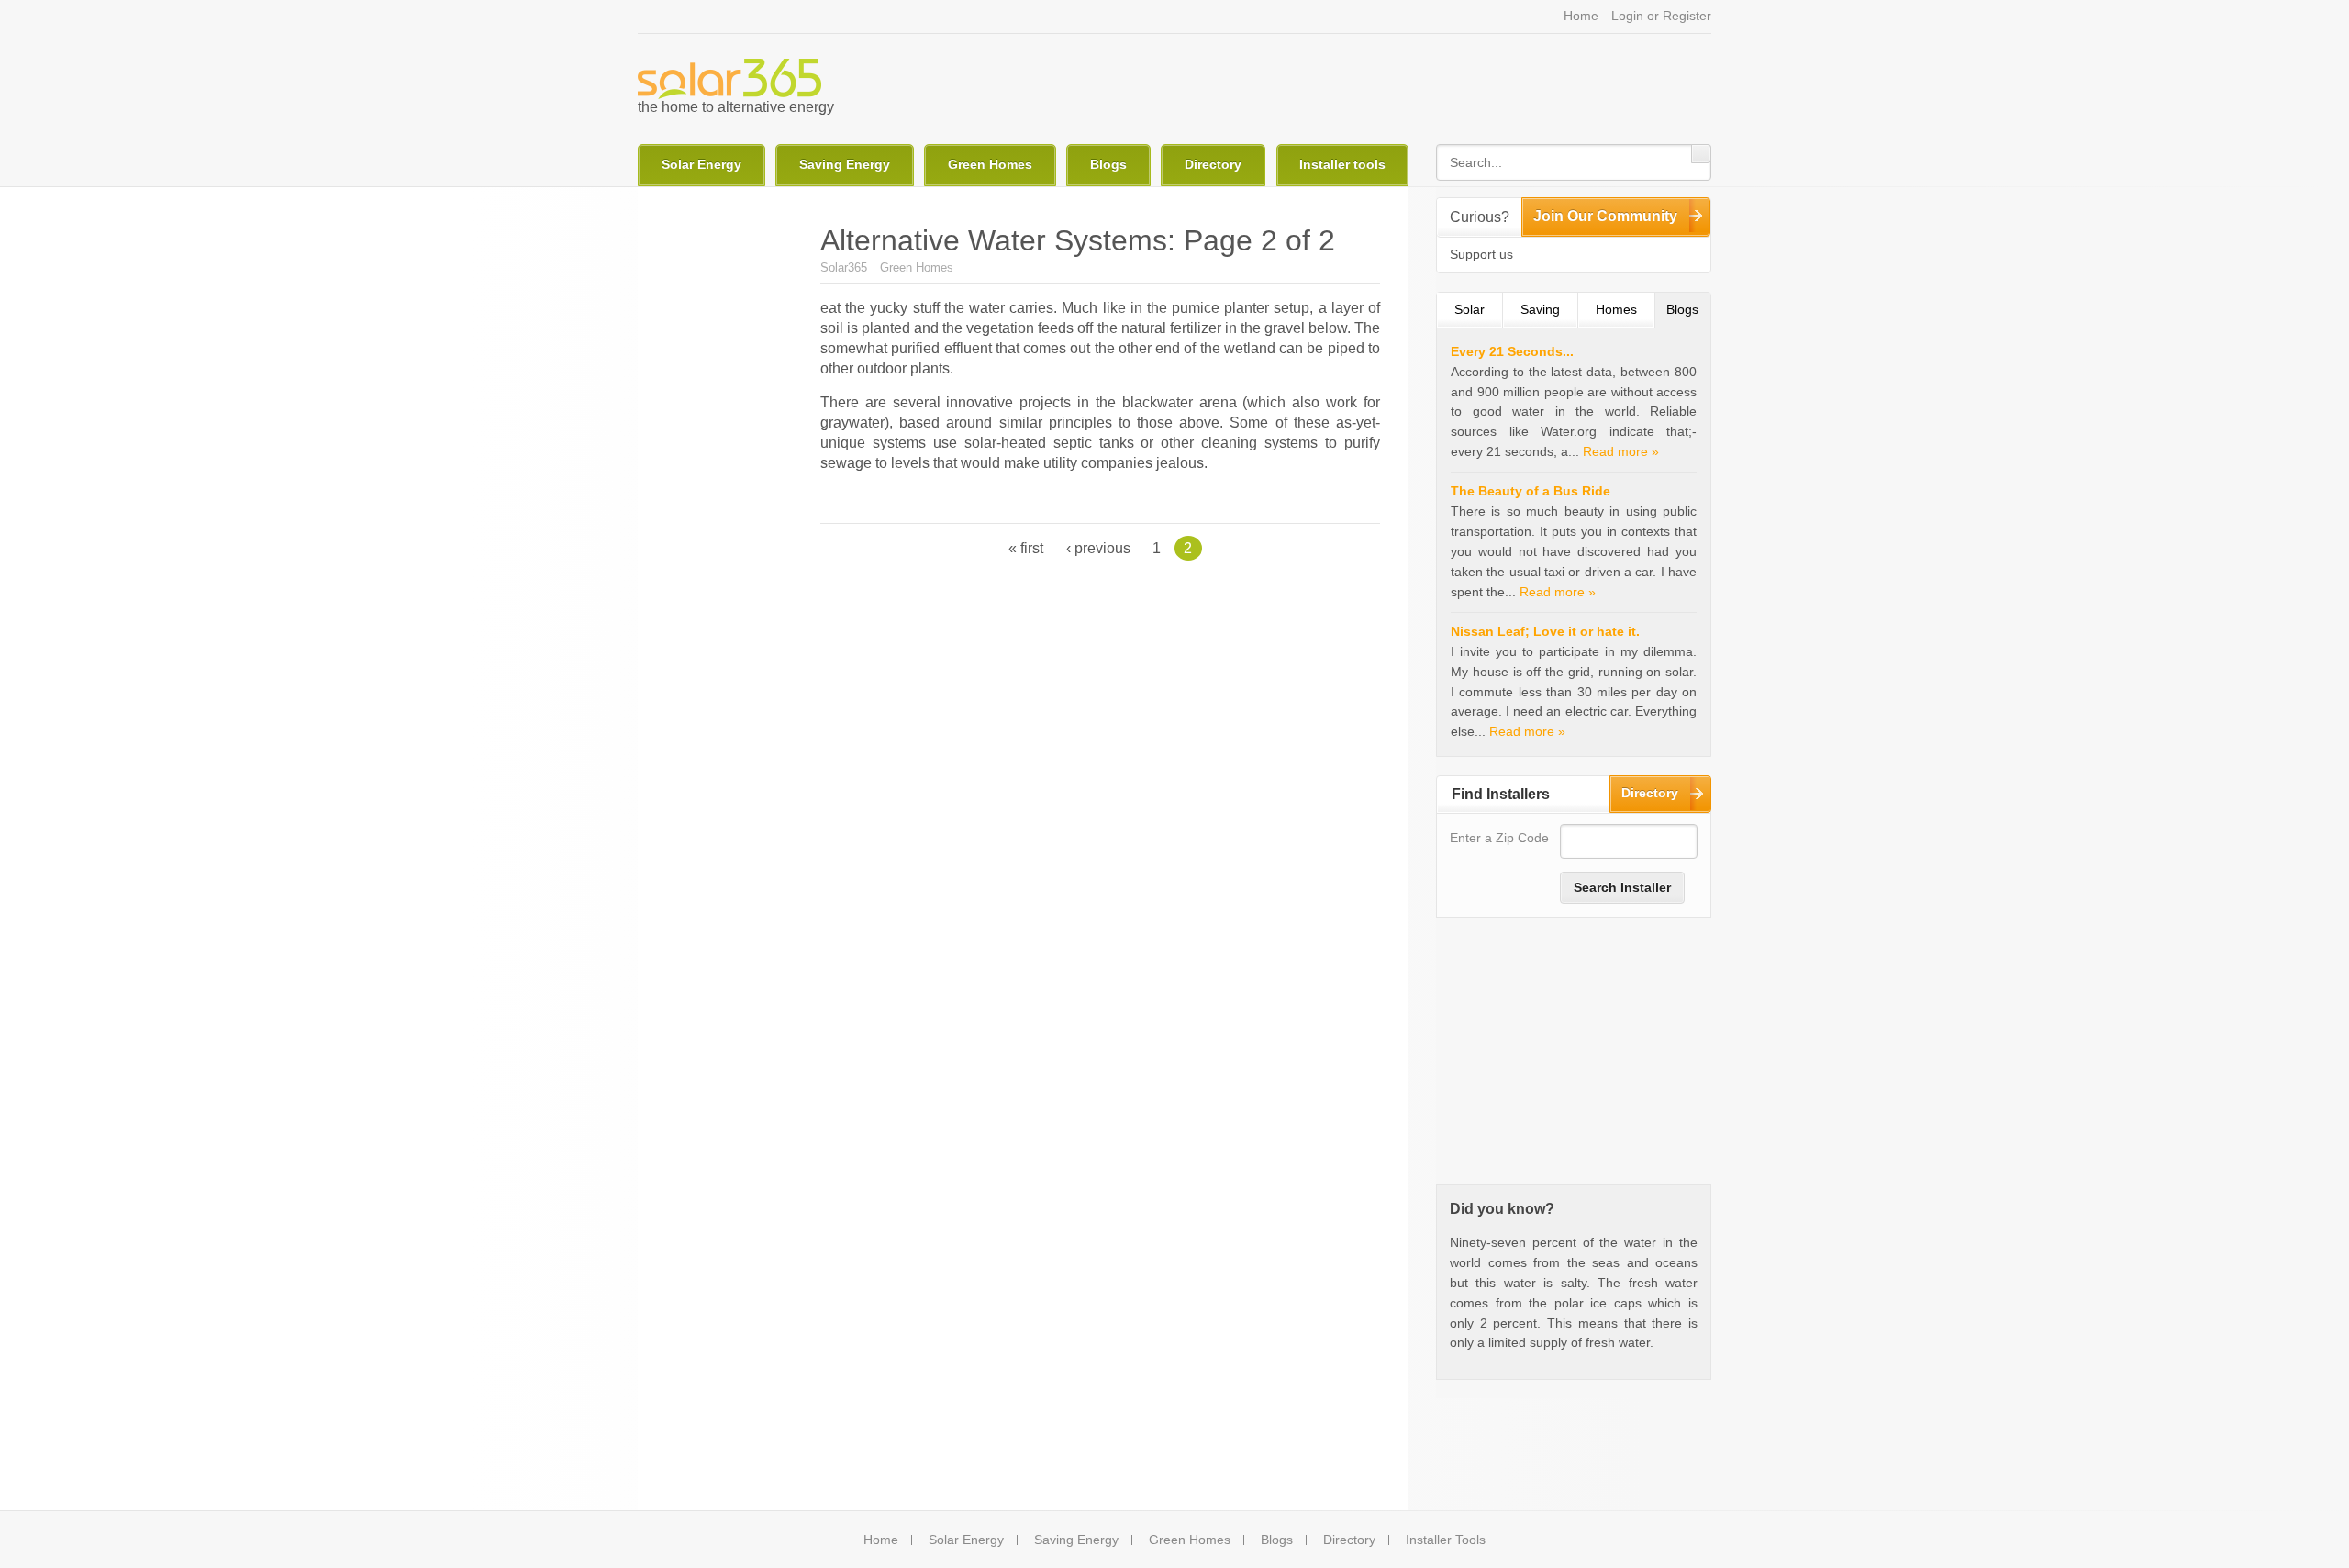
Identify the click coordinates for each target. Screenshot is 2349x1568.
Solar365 (844, 267)
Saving (1540, 309)
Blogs (1108, 164)
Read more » (1621, 451)
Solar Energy (701, 164)
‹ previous (1098, 548)
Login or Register (1661, 16)
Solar (1470, 309)
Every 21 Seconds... (1512, 351)
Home (1581, 16)
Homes (1616, 309)
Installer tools (1342, 164)
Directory (1213, 164)
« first (1026, 548)
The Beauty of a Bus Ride (1531, 491)
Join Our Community (1605, 216)
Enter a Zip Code (1499, 838)
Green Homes (990, 164)
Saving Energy (845, 164)
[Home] (729, 79)
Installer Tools (1446, 1540)
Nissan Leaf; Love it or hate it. (1545, 631)
